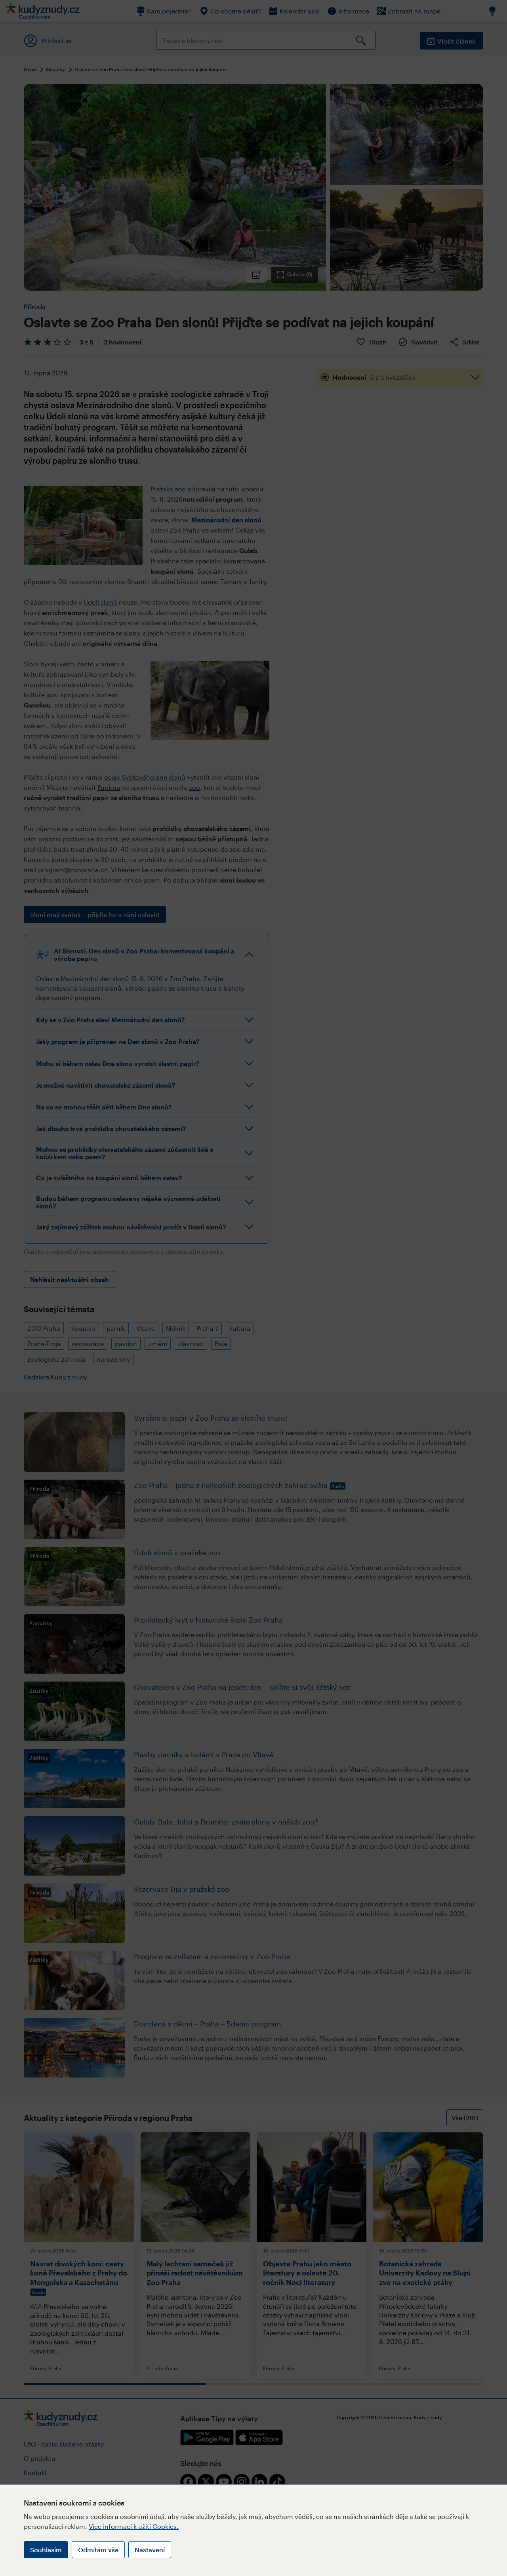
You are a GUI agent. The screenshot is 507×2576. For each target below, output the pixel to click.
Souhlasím (46, 2550)
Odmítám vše (98, 2550)
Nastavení (150, 2550)
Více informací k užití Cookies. (134, 2526)
